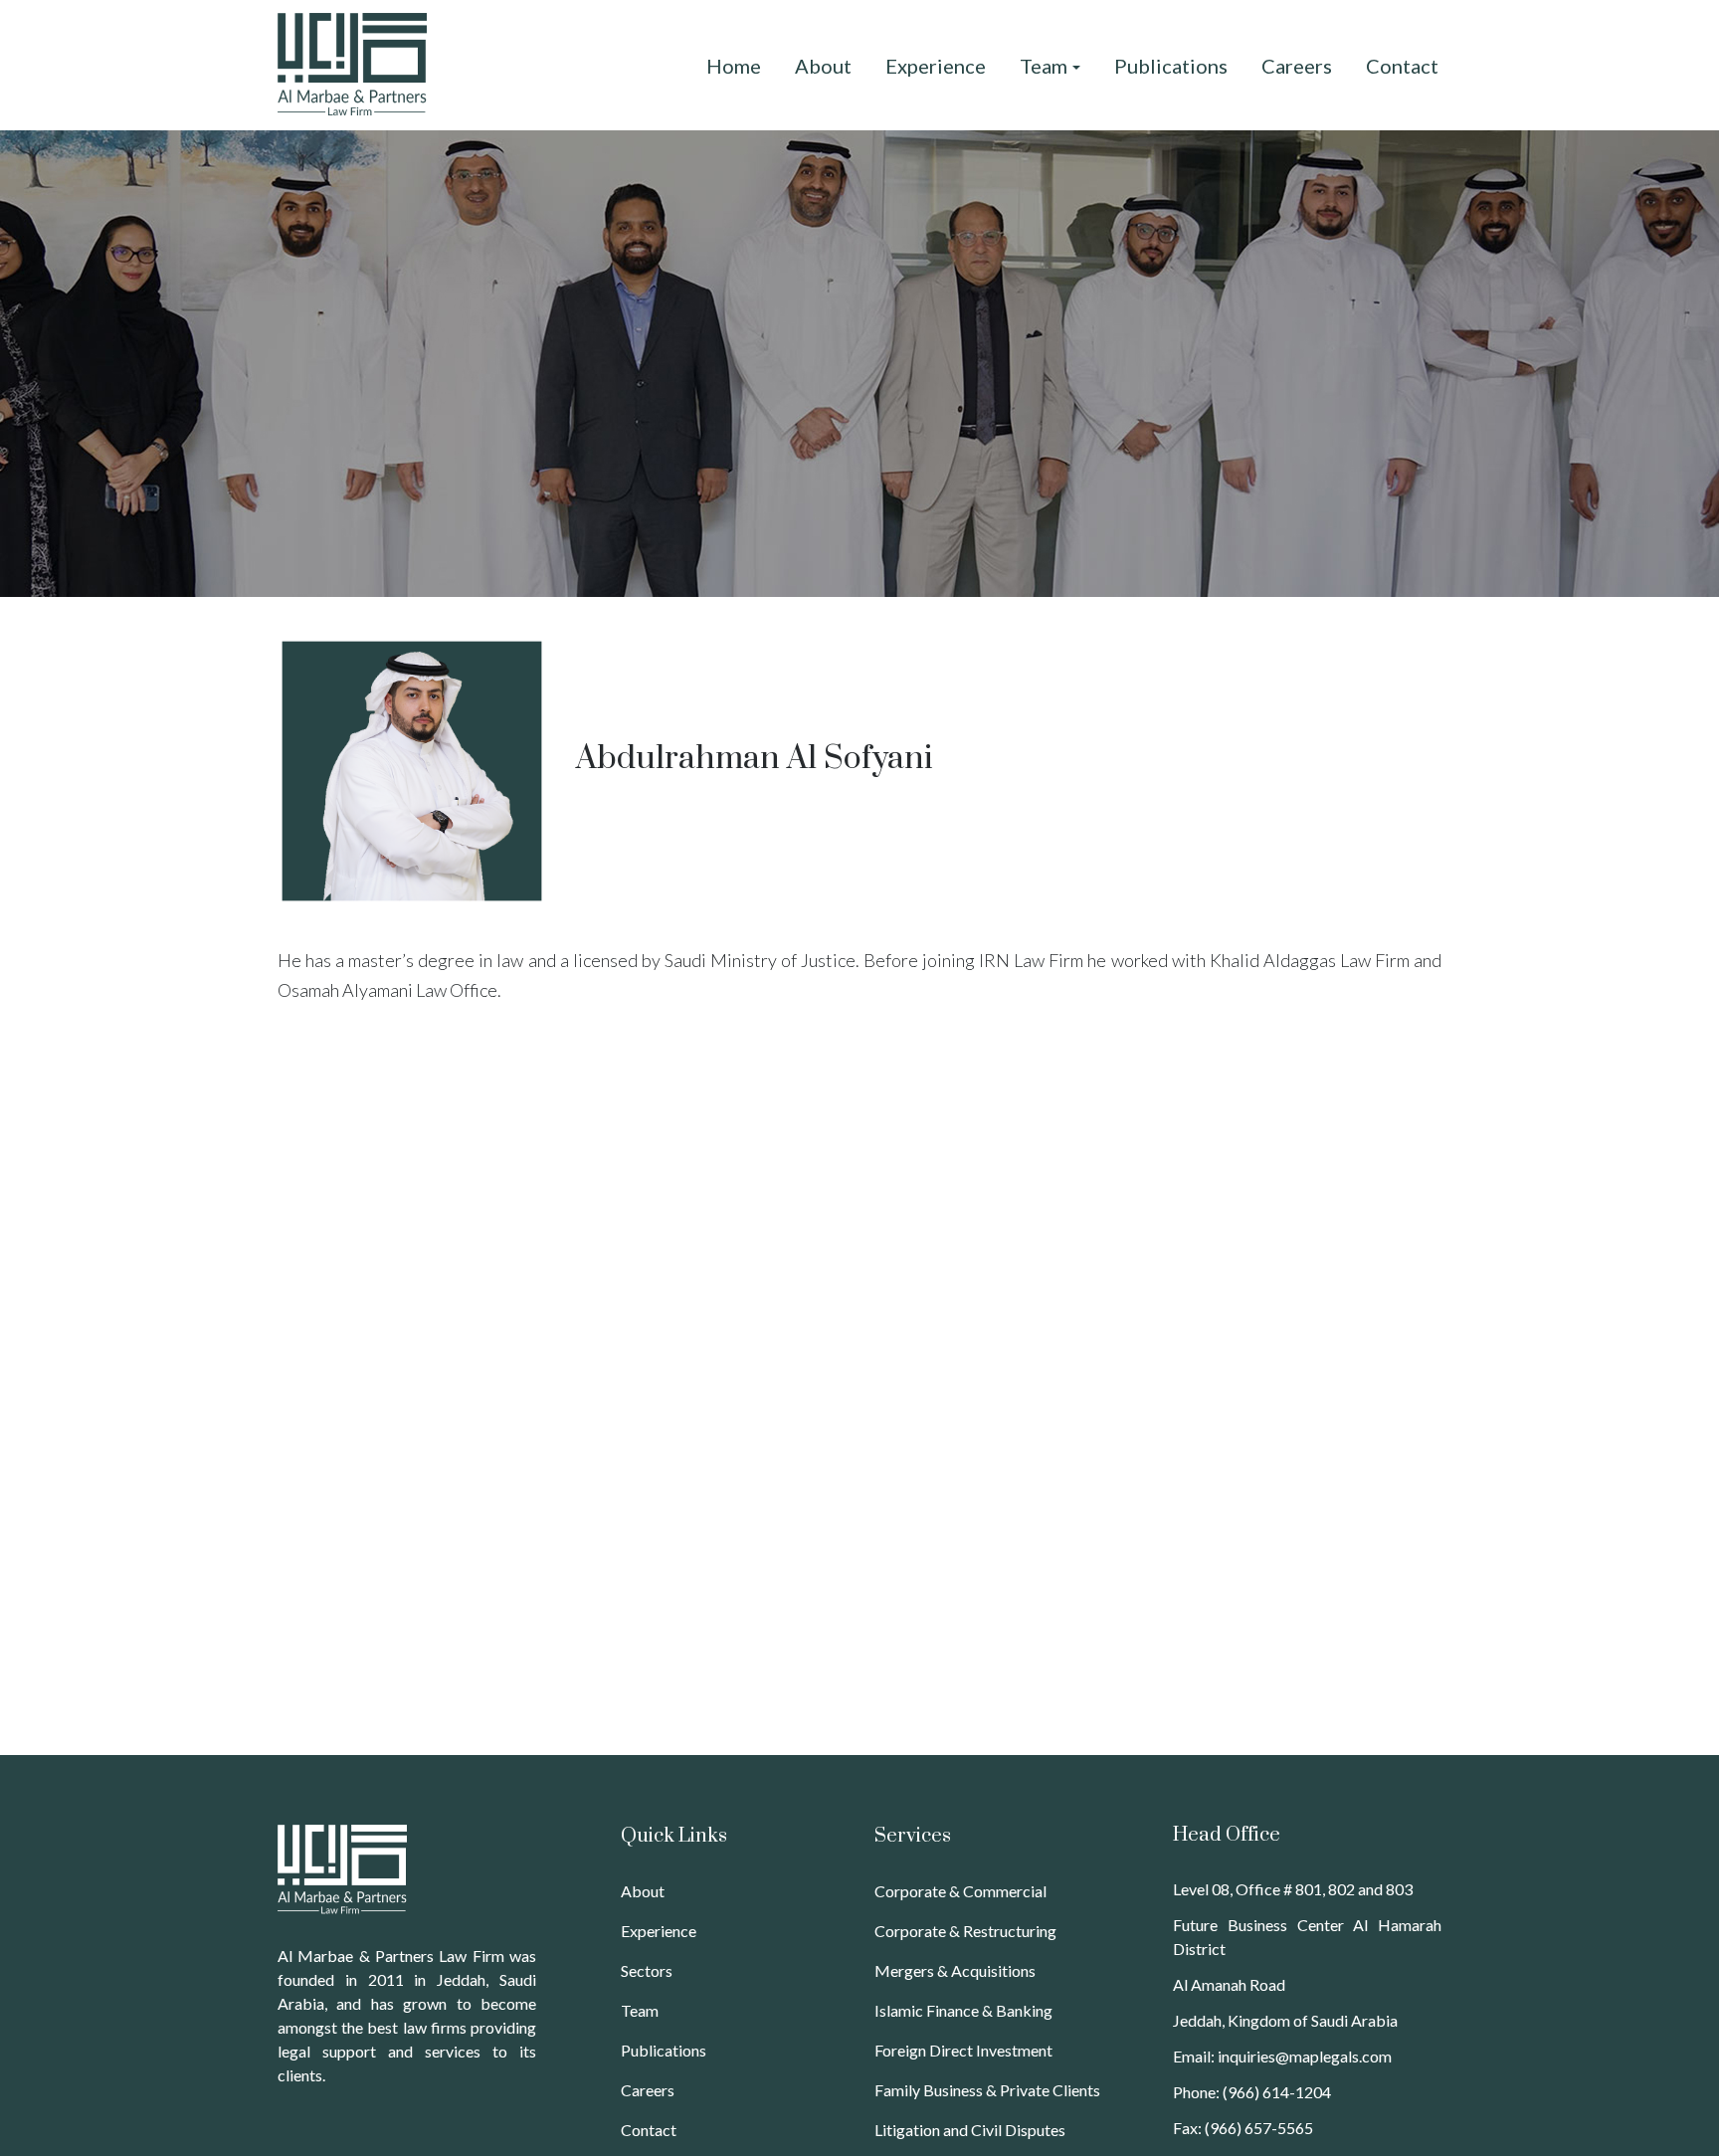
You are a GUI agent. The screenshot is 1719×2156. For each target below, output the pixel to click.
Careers (648, 2090)
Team (640, 2010)
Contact (649, 2130)
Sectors (647, 1970)
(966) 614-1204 (1277, 2092)
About (643, 1891)
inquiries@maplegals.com (1305, 2056)
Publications (664, 2050)
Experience (659, 1931)
